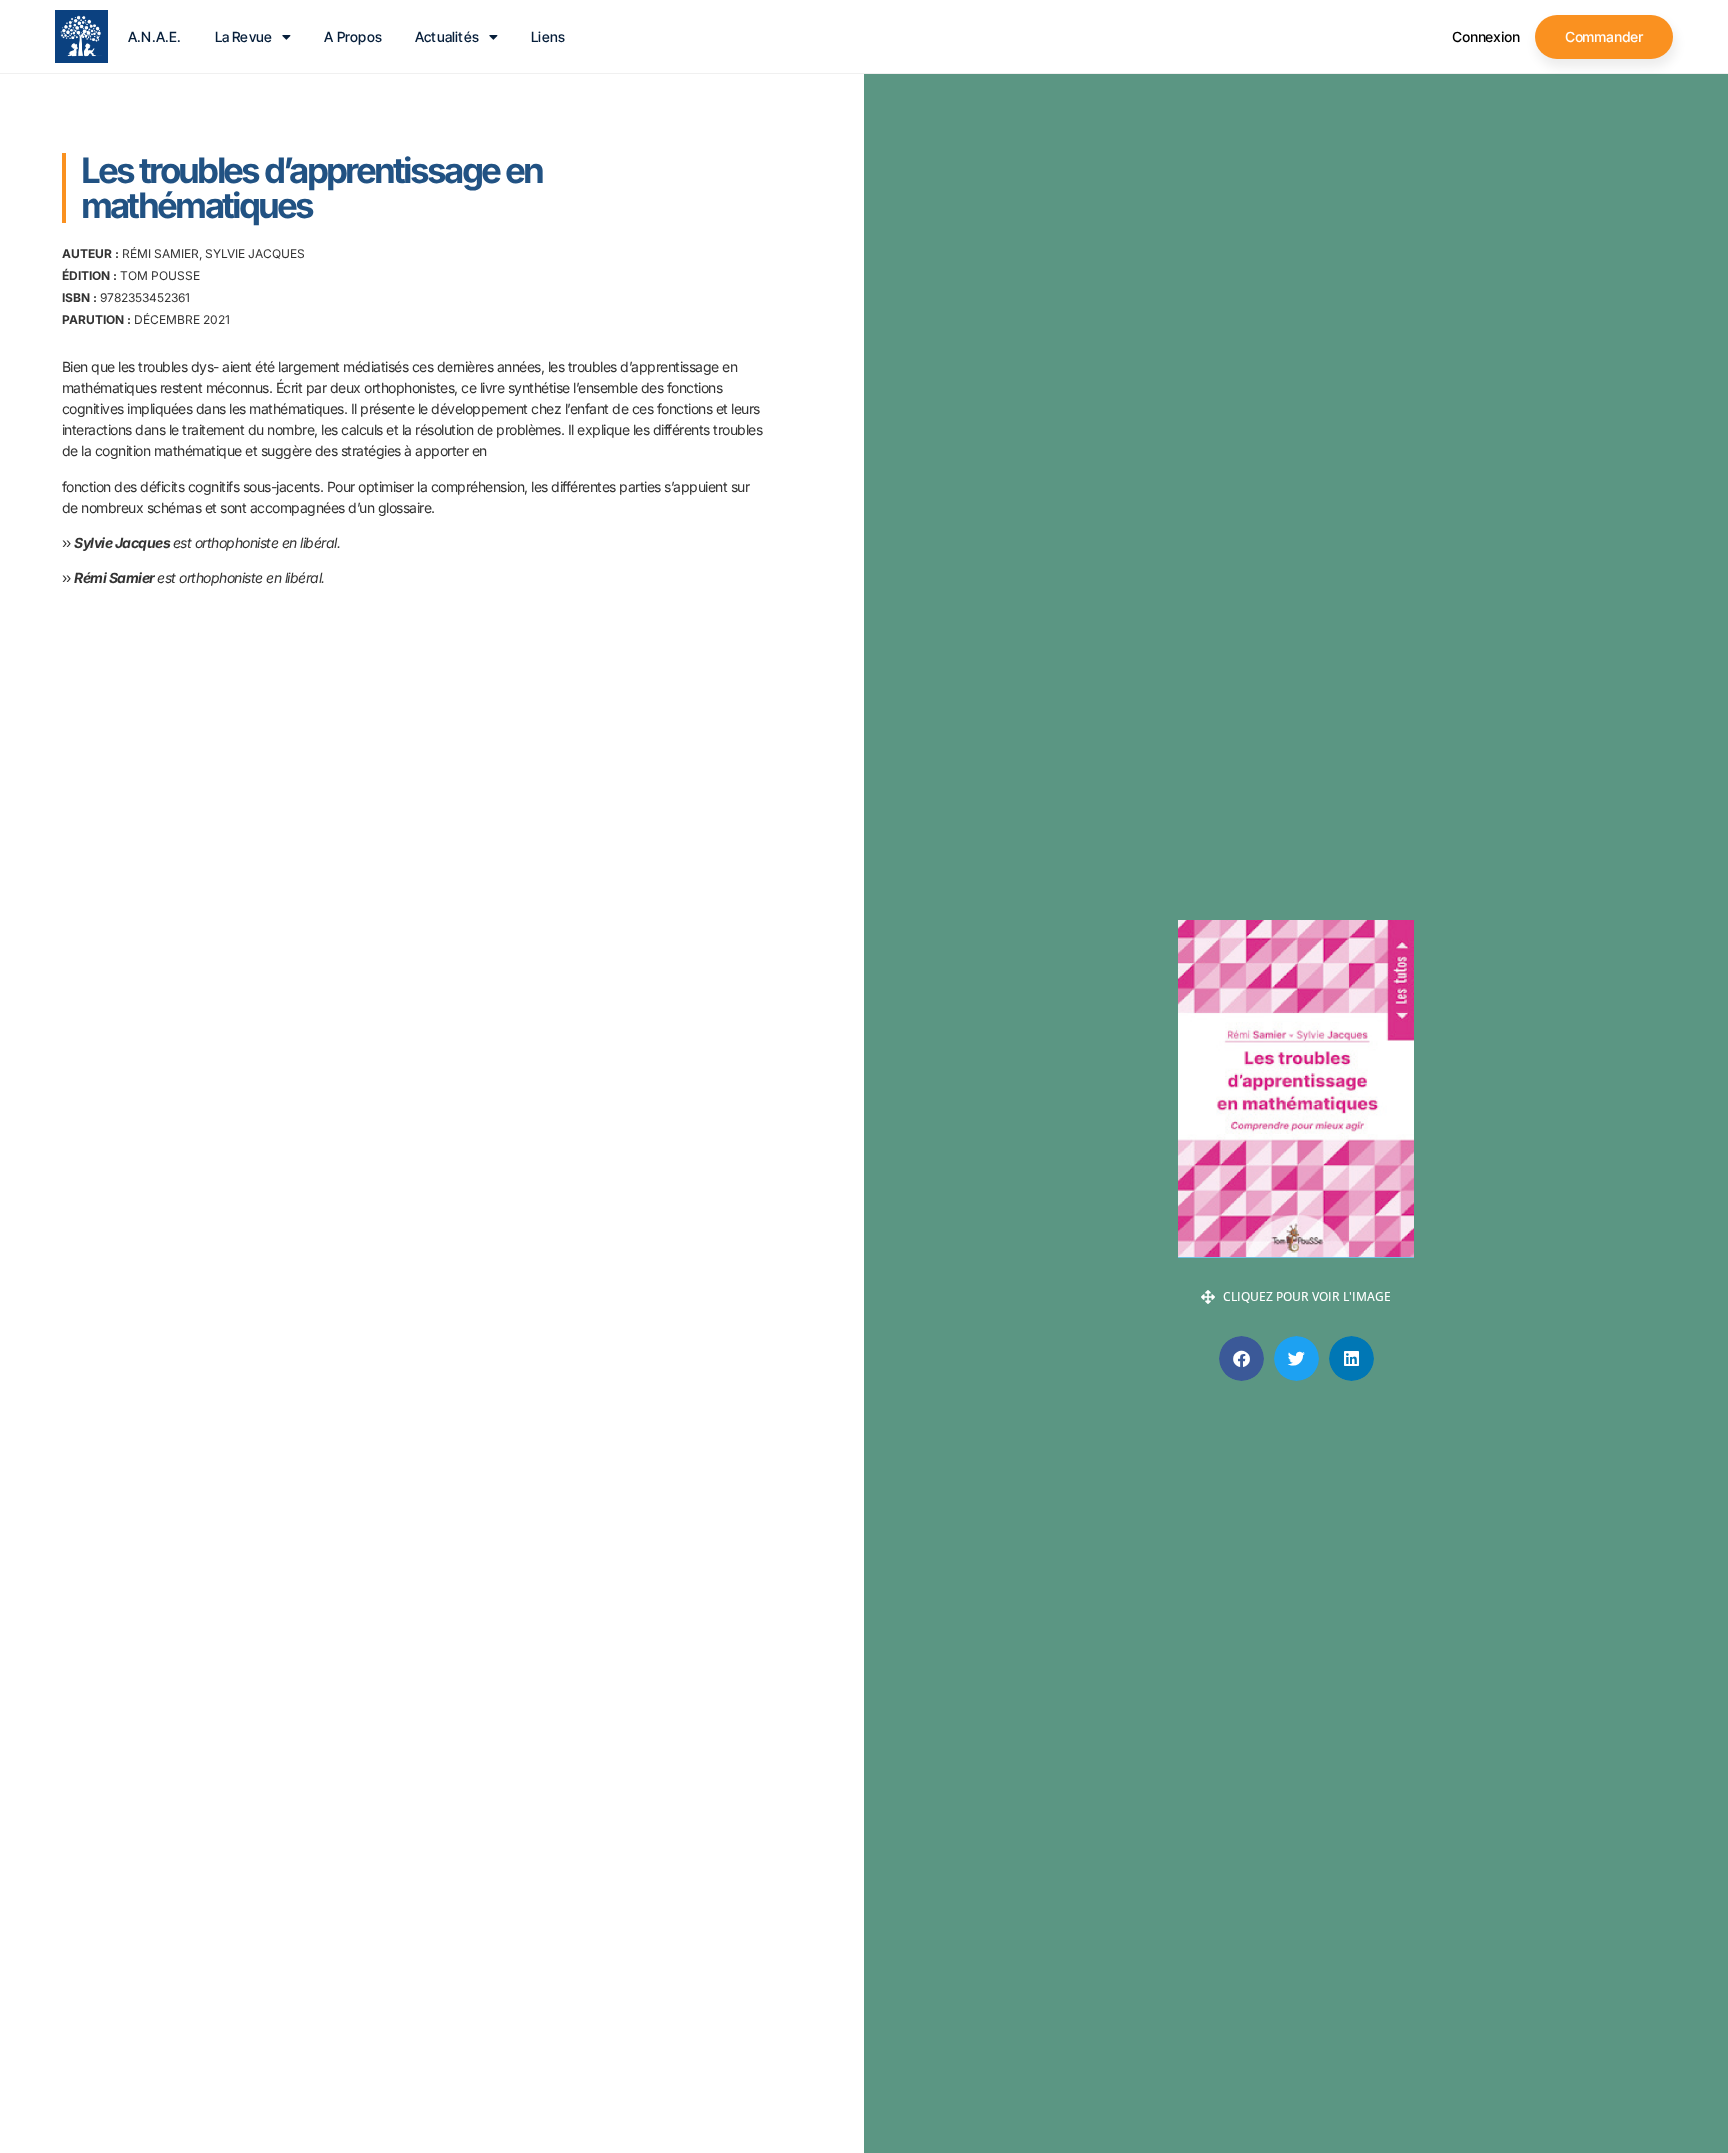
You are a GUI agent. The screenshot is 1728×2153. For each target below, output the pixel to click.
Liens (548, 37)
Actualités (447, 37)
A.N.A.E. (155, 37)
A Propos (353, 37)
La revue (244, 37)
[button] (1241, 1358)
